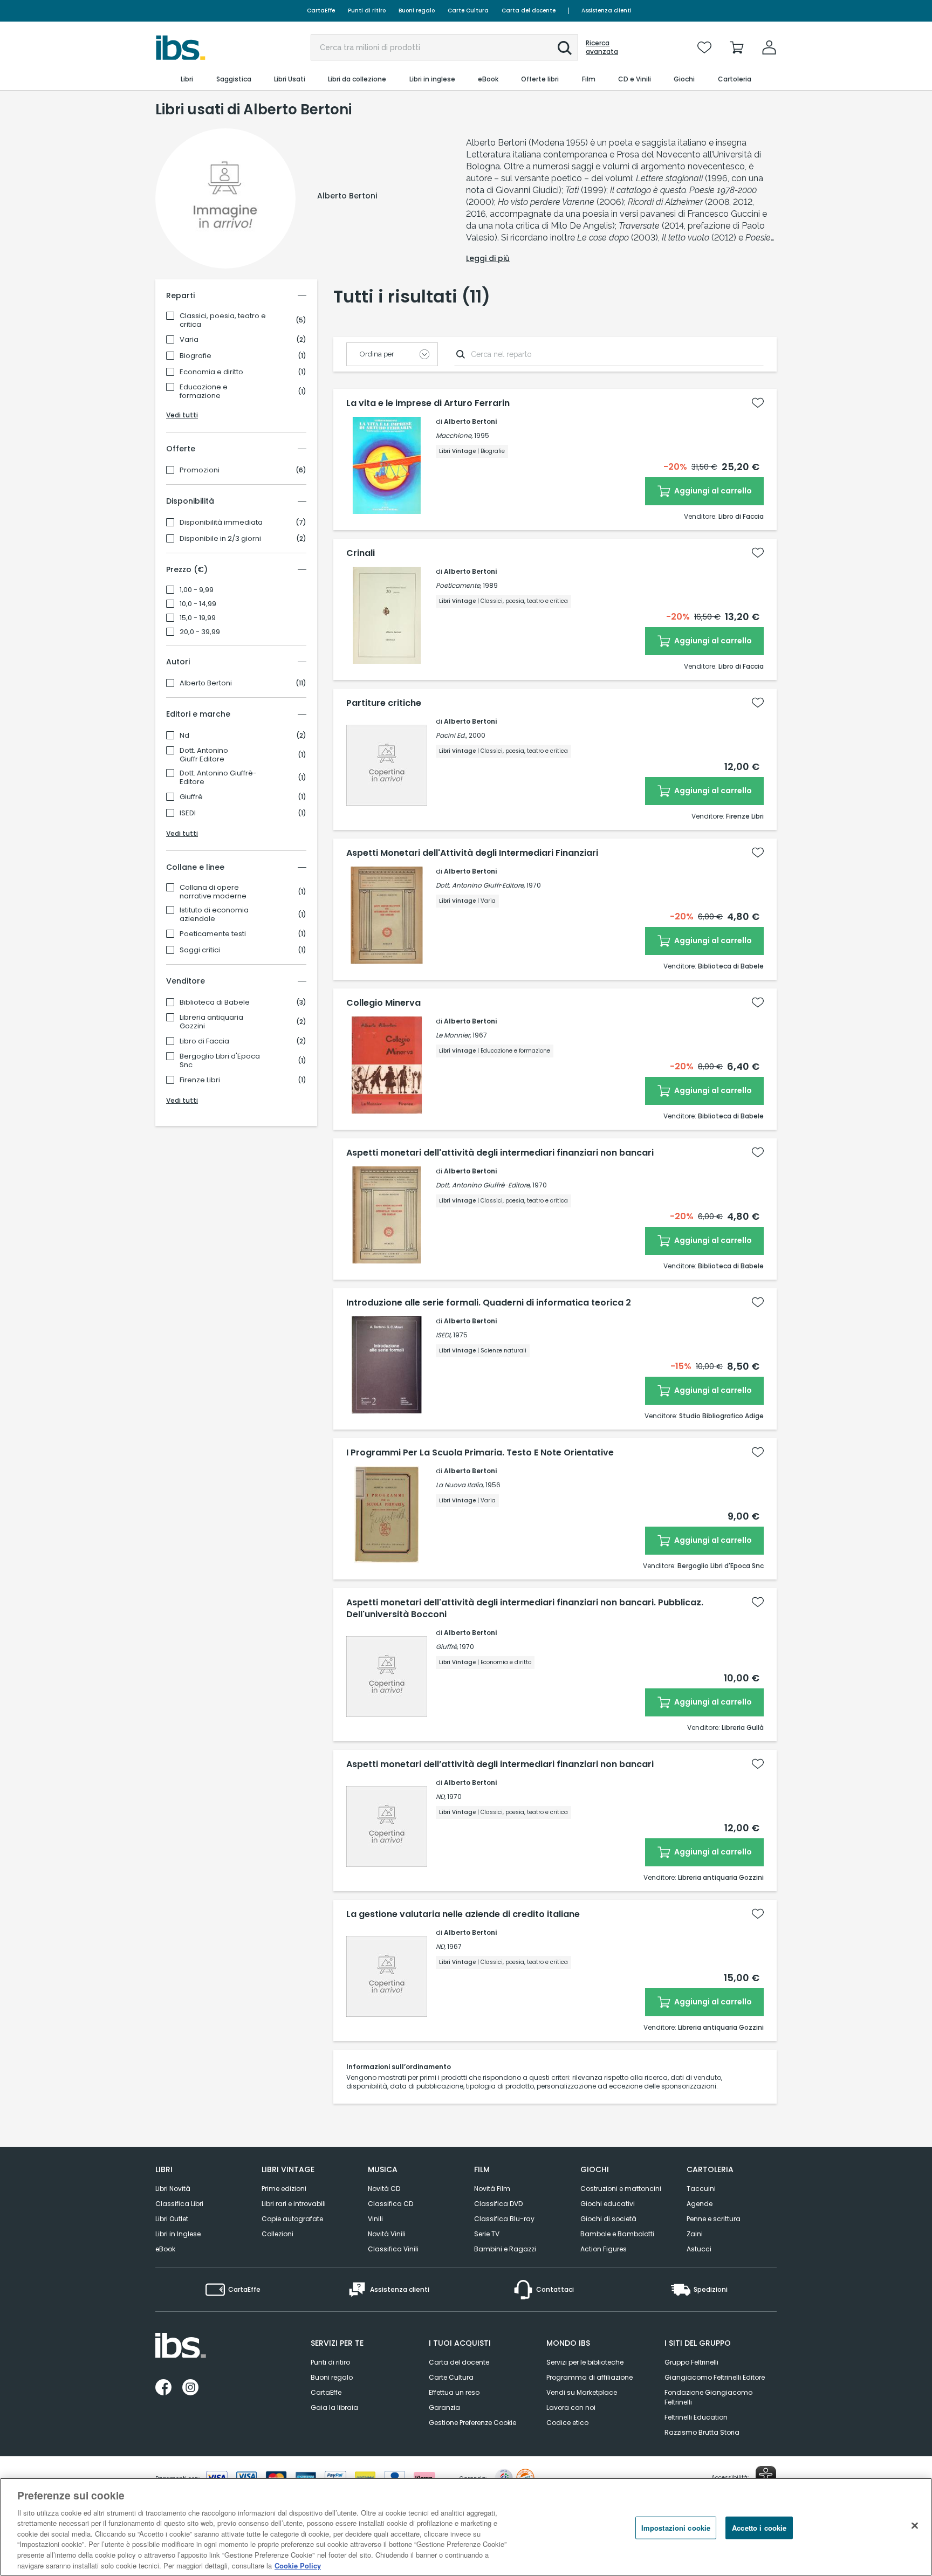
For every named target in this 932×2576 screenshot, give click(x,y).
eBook (165, 2249)
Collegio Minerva (383, 1003)
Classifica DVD (498, 2204)
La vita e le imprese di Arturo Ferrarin (428, 403)
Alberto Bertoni (206, 683)
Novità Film (492, 2189)
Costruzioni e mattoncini (621, 2189)
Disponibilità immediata (221, 523)
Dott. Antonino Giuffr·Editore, (480, 885)
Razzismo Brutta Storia (702, 2432)
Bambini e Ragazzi (505, 2249)
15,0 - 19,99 (198, 618)
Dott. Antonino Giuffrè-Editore (218, 778)
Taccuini (701, 2189)
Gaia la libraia (334, 2407)
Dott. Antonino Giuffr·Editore (204, 755)
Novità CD (384, 2189)
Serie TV (487, 2234)
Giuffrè (191, 797)
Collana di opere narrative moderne (213, 892)
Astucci (699, 2249)
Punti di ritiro (367, 11)
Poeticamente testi (213, 934)
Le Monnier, (453, 1035)
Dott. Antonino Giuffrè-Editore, (483, 1185)
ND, (441, 1797)
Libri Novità (173, 2189)
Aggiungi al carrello (712, 491)
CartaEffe (321, 11)
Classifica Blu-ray (504, 2219)
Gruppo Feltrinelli (691, 2362)
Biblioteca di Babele (215, 1002)
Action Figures (604, 2249)
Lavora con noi (571, 2407)
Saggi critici (200, 950)
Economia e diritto (211, 372)
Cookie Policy (298, 2565)
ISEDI (188, 813)
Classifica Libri (179, 2204)
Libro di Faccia (204, 1041)
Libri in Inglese (178, 2234)
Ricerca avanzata (602, 47)
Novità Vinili (387, 2234)
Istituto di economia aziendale (214, 915)
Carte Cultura (468, 11)
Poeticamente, (458, 585)
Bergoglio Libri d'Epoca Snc (220, 1061)
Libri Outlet (172, 2219)
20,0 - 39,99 (200, 632)
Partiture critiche (384, 703)
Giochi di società (608, 2219)
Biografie (196, 356)
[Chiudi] (915, 2525)
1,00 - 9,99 (197, 590)
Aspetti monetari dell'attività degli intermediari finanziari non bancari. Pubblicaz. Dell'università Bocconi (525, 1609)
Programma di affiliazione (590, 2377)
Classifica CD (390, 2204)
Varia (189, 340)
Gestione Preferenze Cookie (472, 2423)
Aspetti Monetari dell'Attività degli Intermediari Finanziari (472, 853)
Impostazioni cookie (676, 2528)
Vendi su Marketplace (582, 2392)
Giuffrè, (447, 1647)
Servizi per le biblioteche (585, 2362)
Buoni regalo (417, 11)
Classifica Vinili (393, 2249)
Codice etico (567, 2423)
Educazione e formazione (204, 391)
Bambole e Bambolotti (617, 2234)
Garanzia (444, 2407)
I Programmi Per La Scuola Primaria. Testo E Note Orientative (480, 1453)
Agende (700, 2204)
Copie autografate (292, 2219)
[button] (565, 48)
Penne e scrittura (714, 2219)
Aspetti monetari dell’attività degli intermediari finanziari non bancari (500, 1764)
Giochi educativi (608, 2204)
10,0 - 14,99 (198, 604)
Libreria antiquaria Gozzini (211, 1022)
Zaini (695, 2234)
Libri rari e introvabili (294, 2204)
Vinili (375, 2219)
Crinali (361, 553)
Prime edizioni (284, 2189)
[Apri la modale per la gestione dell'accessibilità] (766, 2476)
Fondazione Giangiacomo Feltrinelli (708, 2397)
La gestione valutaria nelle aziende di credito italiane (463, 1914)
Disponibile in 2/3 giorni (220, 539)
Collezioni (277, 2234)
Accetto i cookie (759, 2528)
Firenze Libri (200, 1080)
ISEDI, (444, 1335)
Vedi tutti (182, 415)
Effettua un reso (454, 2392)
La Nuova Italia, (460, 1485)
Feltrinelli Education (696, 2417)
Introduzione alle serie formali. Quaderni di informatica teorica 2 (489, 1303)
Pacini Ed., (451, 735)
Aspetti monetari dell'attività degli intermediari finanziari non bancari (500, 1153)
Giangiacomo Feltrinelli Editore (715, 2377)
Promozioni (200, 470)
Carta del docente (529, 11)
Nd (184, 736)
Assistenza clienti (607, 11)
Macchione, (454, 435)
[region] (466, 2527)
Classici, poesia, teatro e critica (223, 320)
